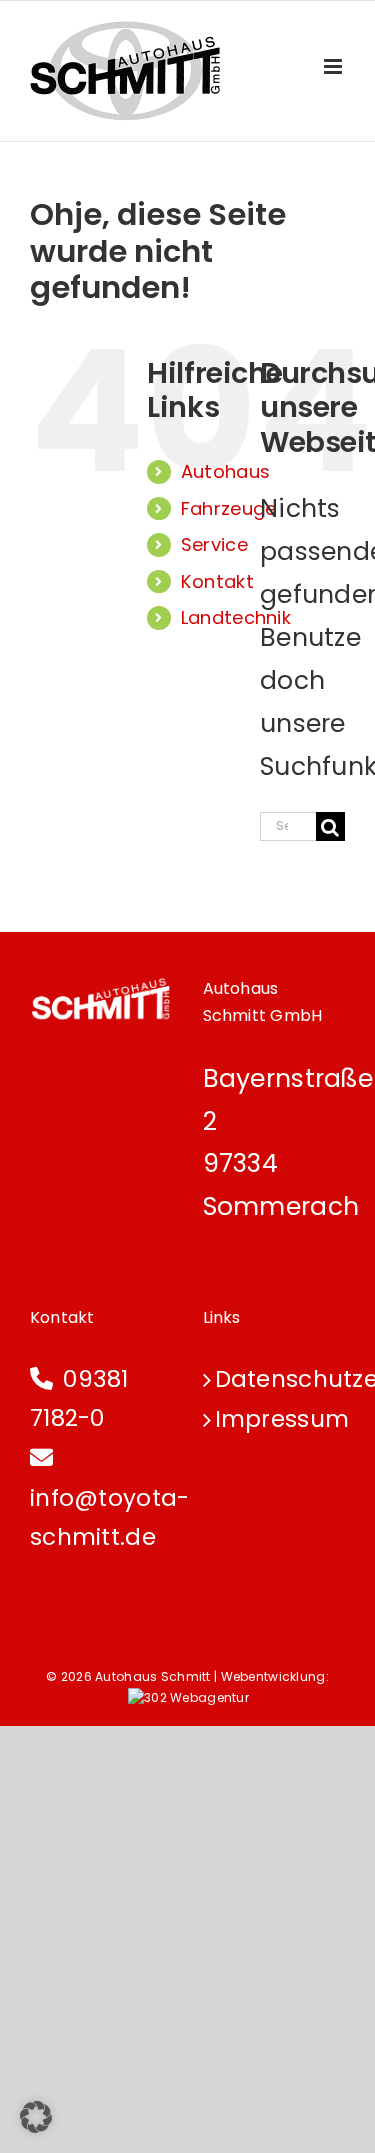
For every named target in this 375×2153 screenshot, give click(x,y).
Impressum (275, 1419)
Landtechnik (236, 617)
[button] (36, 2117)
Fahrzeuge (229, 508)
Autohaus (225, 471)
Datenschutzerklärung (275, 1379)
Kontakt (217, 581)
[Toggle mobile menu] (334, 66)
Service (214, 544)
